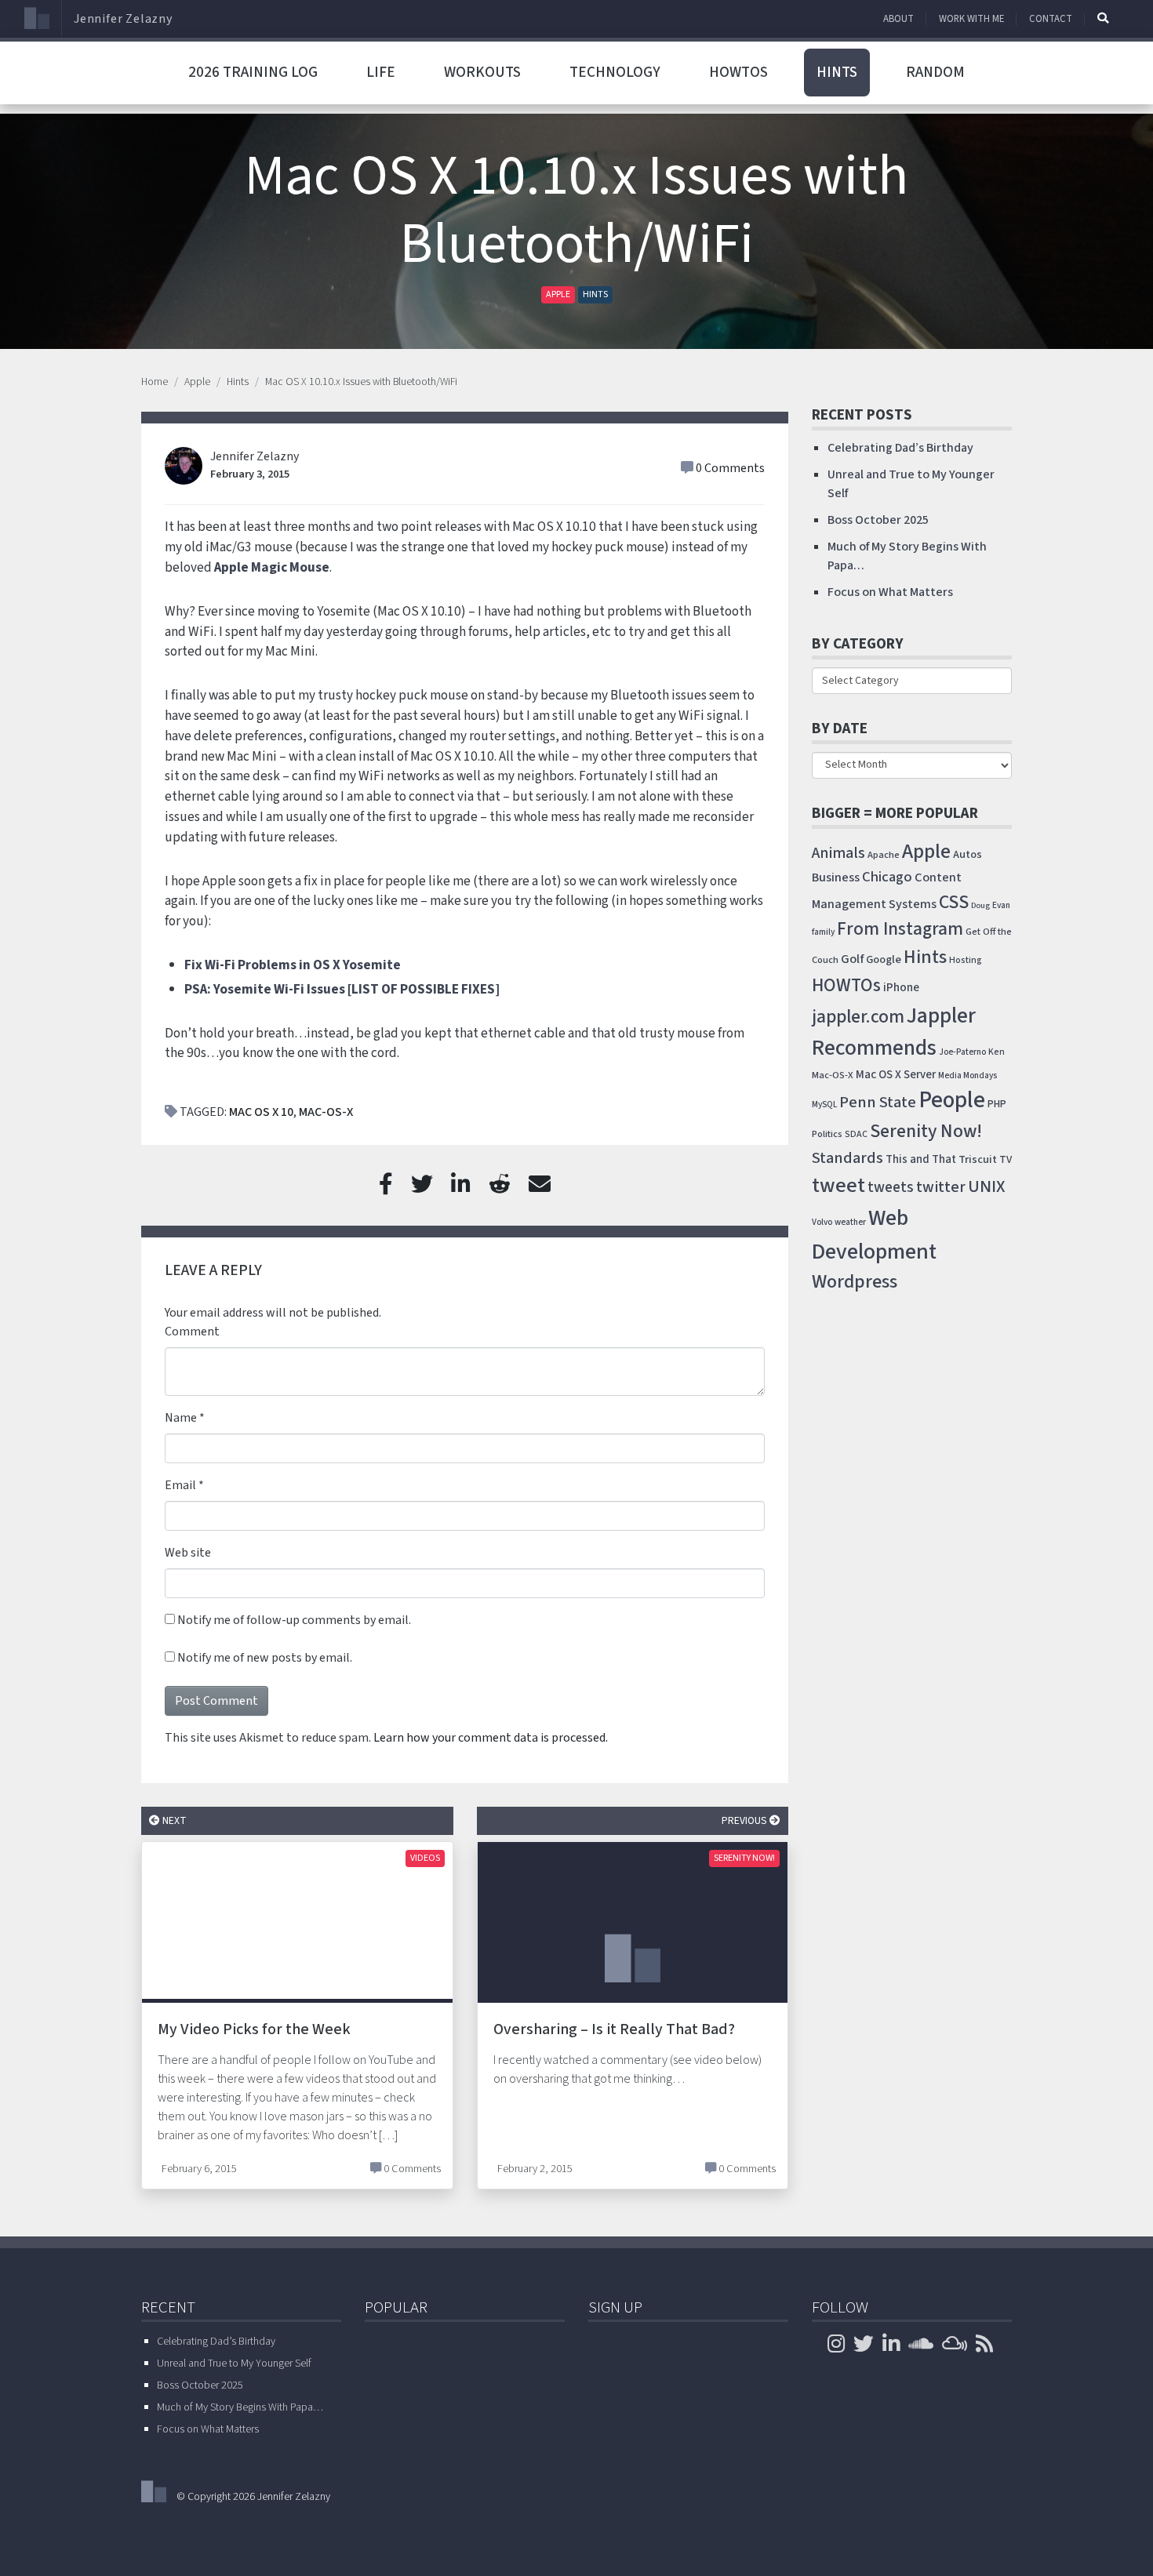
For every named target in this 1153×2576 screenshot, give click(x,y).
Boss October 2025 (878, 520)
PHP (997, 1104)
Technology (615, 72)
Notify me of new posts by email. (265, 1658)
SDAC (856, 1134)
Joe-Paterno (962, 1052)
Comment (192, 1332)
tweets (891, 1188)
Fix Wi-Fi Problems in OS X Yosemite (293, 965)
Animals (838, 853)
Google (884, 959)
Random (935, 72)
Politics (827, 1134)
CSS (954, 902)
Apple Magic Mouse (272, 567)
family (823, 932)
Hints (837, 72)
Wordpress (855, 1282)
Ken (997, 1052)
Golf (852, 959)
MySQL (824, 1105)
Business (836, 877)
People (952, 1100)
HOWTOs (738, 72)
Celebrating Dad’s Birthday (900, 448)
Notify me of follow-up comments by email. (294, 1620)
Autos (968, 854)
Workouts (482, 72)
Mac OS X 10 (261, 1112)
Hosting (966, 960)
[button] (1103, 18)
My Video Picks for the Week (254, 2029)
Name (181, 1418)
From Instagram (900, 929)
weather (850, 1222)
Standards (847, 1158)
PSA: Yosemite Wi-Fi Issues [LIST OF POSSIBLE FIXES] (342, 989)
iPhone (901, 987)
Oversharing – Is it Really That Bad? (614, 2029)
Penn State (878, 1102)
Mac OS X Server (896, 1075)
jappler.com (858, 1017)
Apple (558, 294)
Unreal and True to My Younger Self (234, 2363)
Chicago (887, 877)
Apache (884, 855)
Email (180, 1485)
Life (381, 72)
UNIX (987, 1187)
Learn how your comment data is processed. (491, 1738)
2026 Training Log (253, 72)
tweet (838, 1186)
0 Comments (730, 468)
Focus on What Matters (890, 592)
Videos (425, 1858)
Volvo (822, 1222)
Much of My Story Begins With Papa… (240, 2407)
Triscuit (978, 1159)
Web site (188, 1553)
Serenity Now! (744, 1858)
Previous (746, 1820)
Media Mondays (968, 1075)
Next (173, 1820)
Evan (1001, 905)
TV (1006, 1160)
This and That (921, 1159)
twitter (941, 1187)
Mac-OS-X (326, 1112)
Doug (980, 905)
